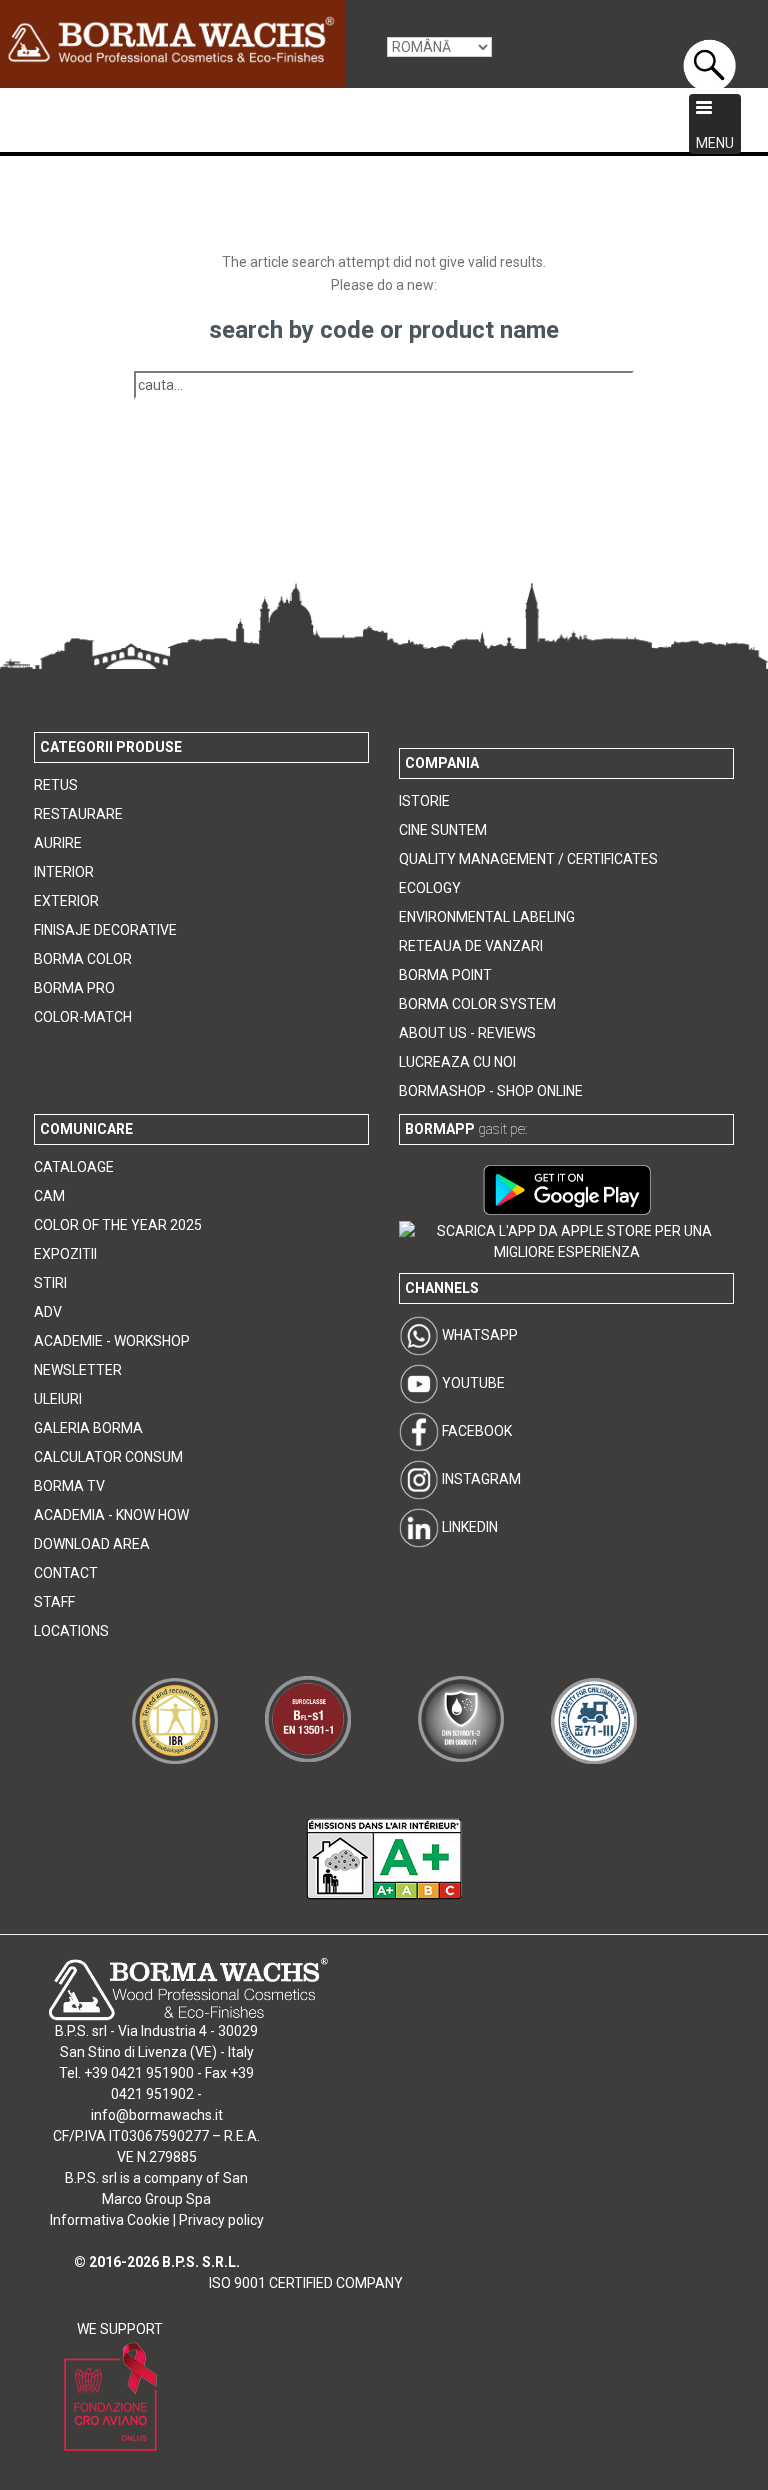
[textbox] (384, 385)
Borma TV (69, 1486)
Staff (54, 1602)
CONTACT (66, 1573)
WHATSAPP (478, 1335)
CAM (49, 1196)
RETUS (56, 785)
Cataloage (74, 1167)
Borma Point (445, 975)
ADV (48, 1312)
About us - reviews (467, 1033)
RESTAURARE (78, 814)
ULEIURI (58, 1399)
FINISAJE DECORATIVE (105, 930)
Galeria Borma (88, 1428)
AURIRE (58, 843)
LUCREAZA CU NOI (457, 1062)
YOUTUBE (472, 1383)
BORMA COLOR (83, 959)
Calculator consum (108, 1457)
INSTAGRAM (480, 1479)
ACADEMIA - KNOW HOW (111, 1515)
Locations (71, 1631)
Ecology (430, 888)
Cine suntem (443, 830)
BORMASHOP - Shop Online (491, 1091)
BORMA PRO (74, 988)
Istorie (424, 801)
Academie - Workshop (112, 1341)
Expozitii (65, 1254)
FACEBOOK (475, 1431)
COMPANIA (442, 763)
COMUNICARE (86, 1129)
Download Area (92, 1544)
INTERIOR (64, 872)
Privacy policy (221, 2220)
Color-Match (83, 1017)
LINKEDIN (468, 1527)
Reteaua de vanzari (471, 946)
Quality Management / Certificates (528, 859)
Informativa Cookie (110, 2220)
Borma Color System (477, 1004)
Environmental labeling (487, 917)
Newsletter (78, 1370)
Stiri (50, 1283)
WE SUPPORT (120, 2329)
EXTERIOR (66, 901)
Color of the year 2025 (118, 1225)
